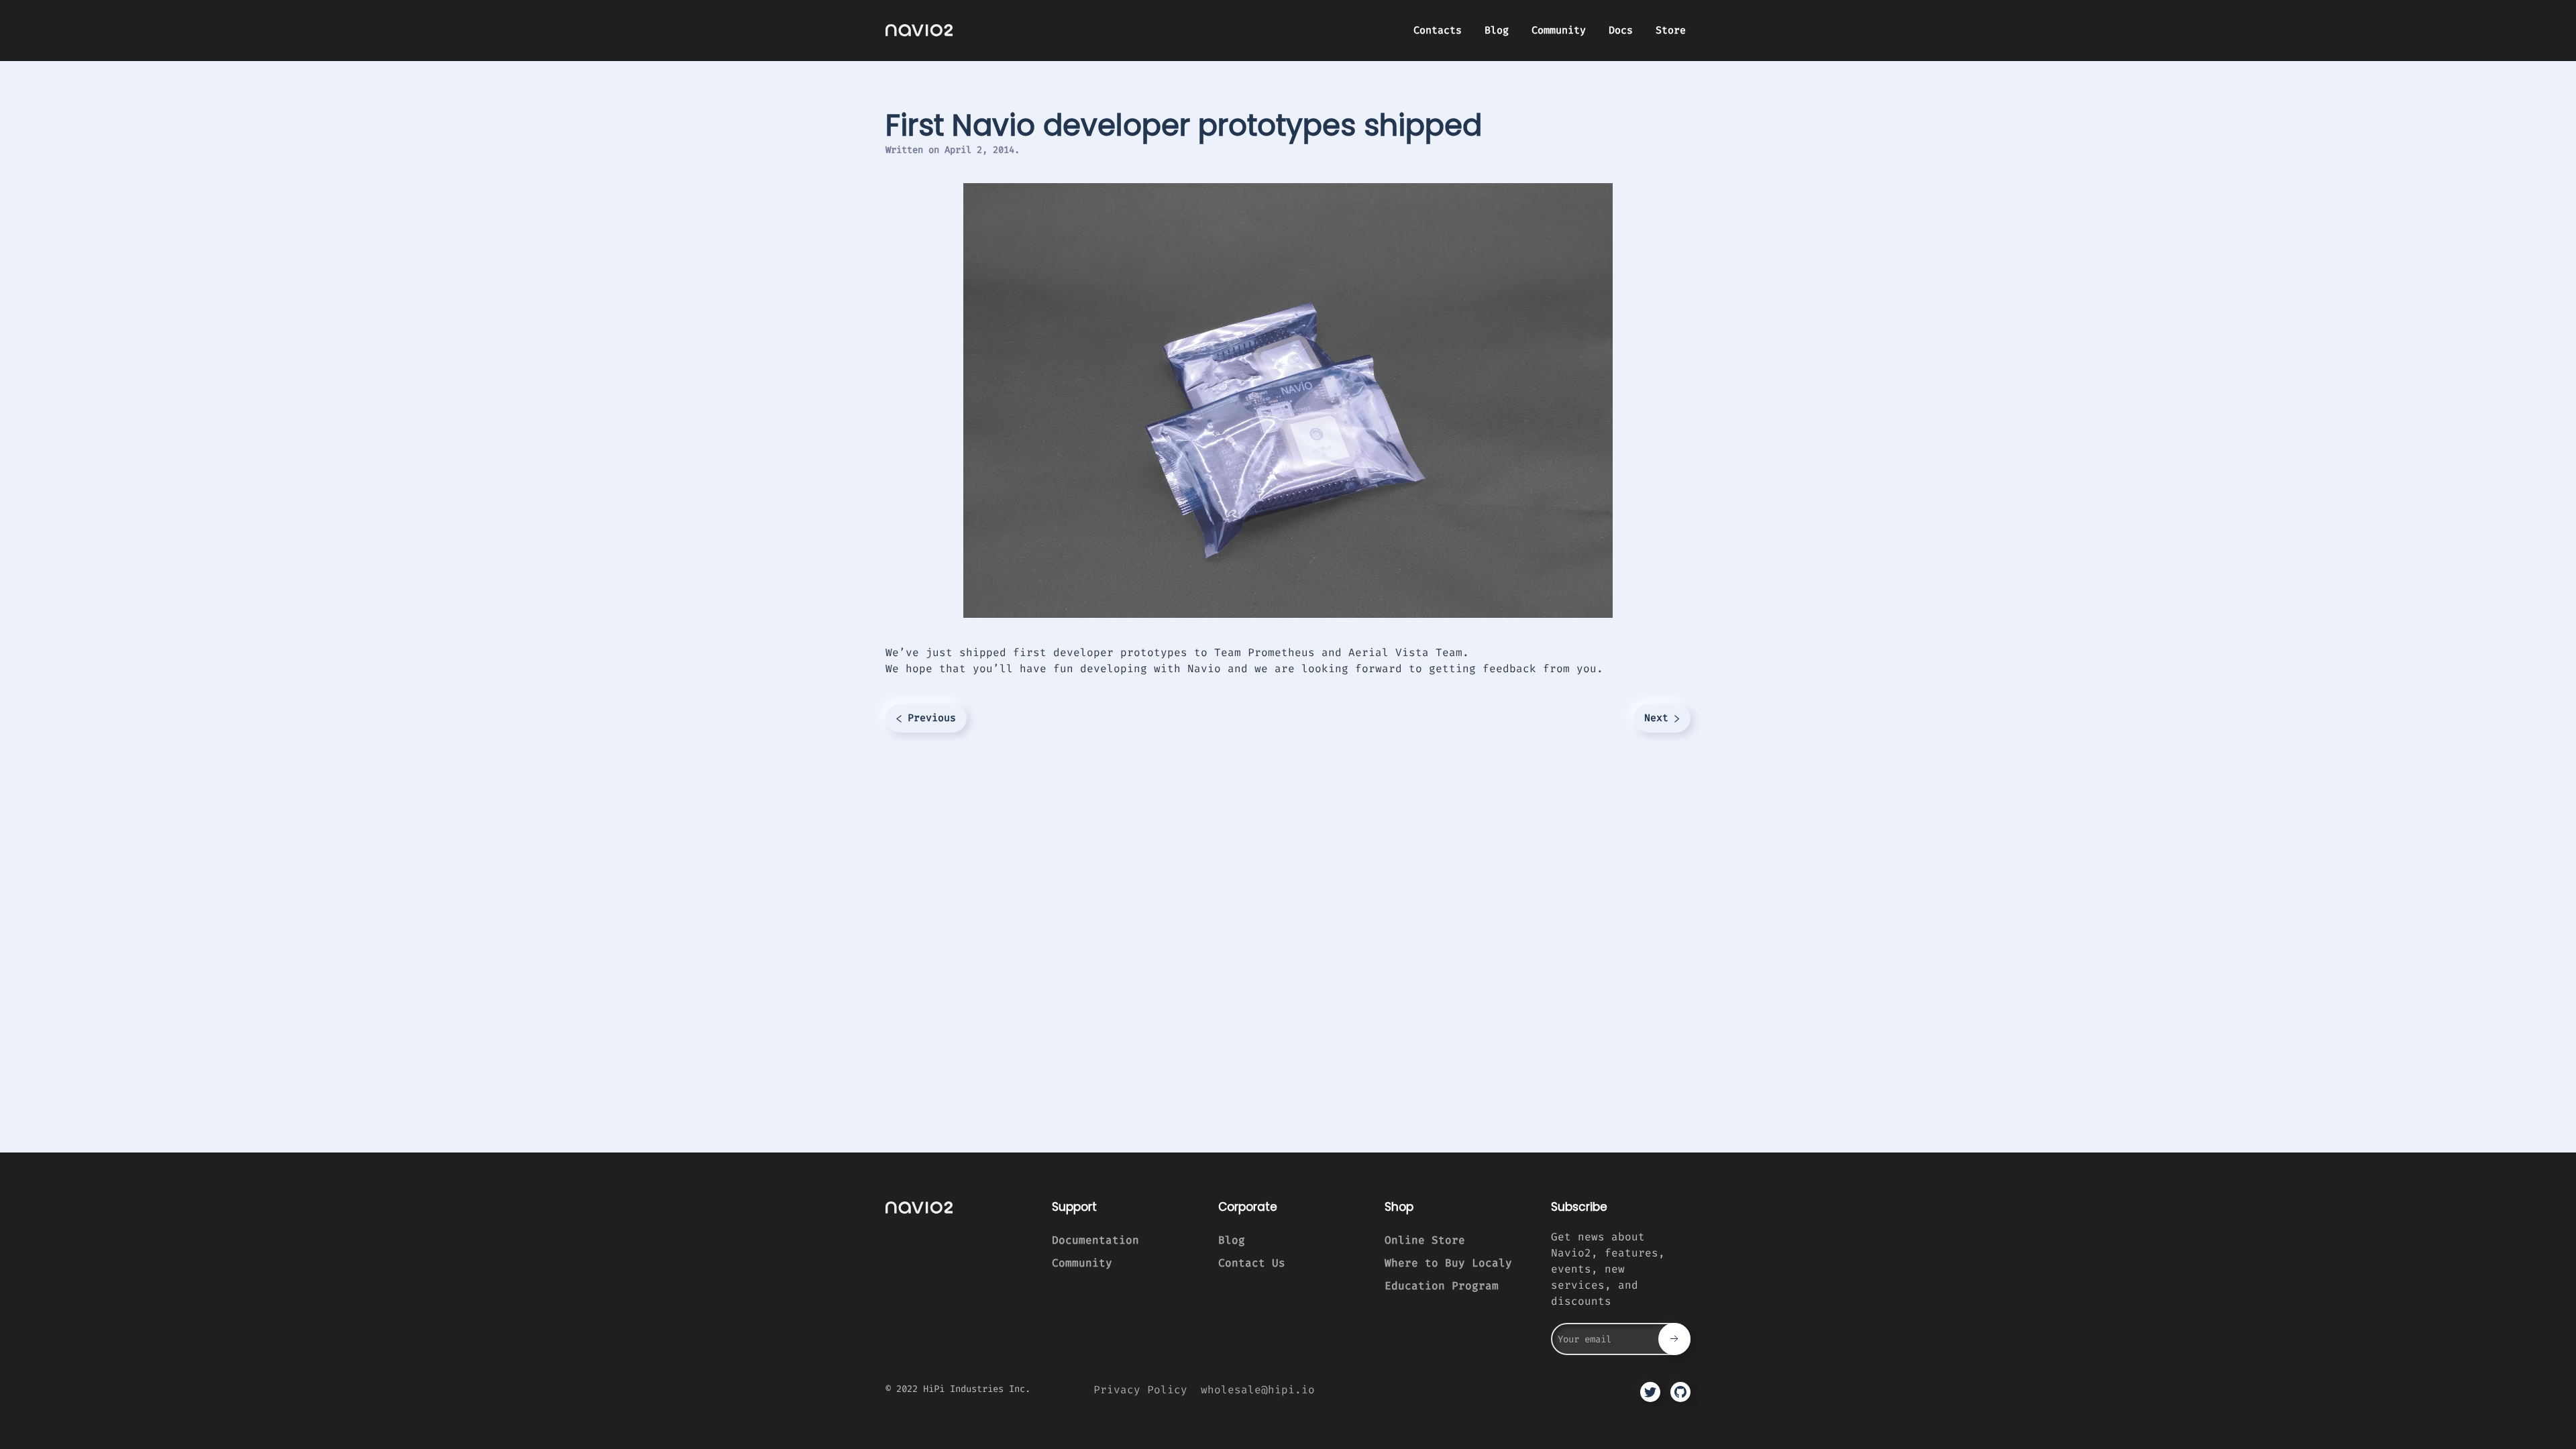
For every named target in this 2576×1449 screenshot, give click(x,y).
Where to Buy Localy (1448, 1263)
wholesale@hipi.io (1258, 1390)
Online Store (1425, 1240)
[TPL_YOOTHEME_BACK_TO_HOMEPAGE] (919, 30)
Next (1659, 718)
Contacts (1438, 30)
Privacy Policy (1140, 1390)
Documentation (1095, 1240)
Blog (1497, 30)
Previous (929, 718)
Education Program (1442, 1286)
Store (1671, 30)
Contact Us (1252, 1263)
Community (1559, 30)
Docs (1621, 30)
